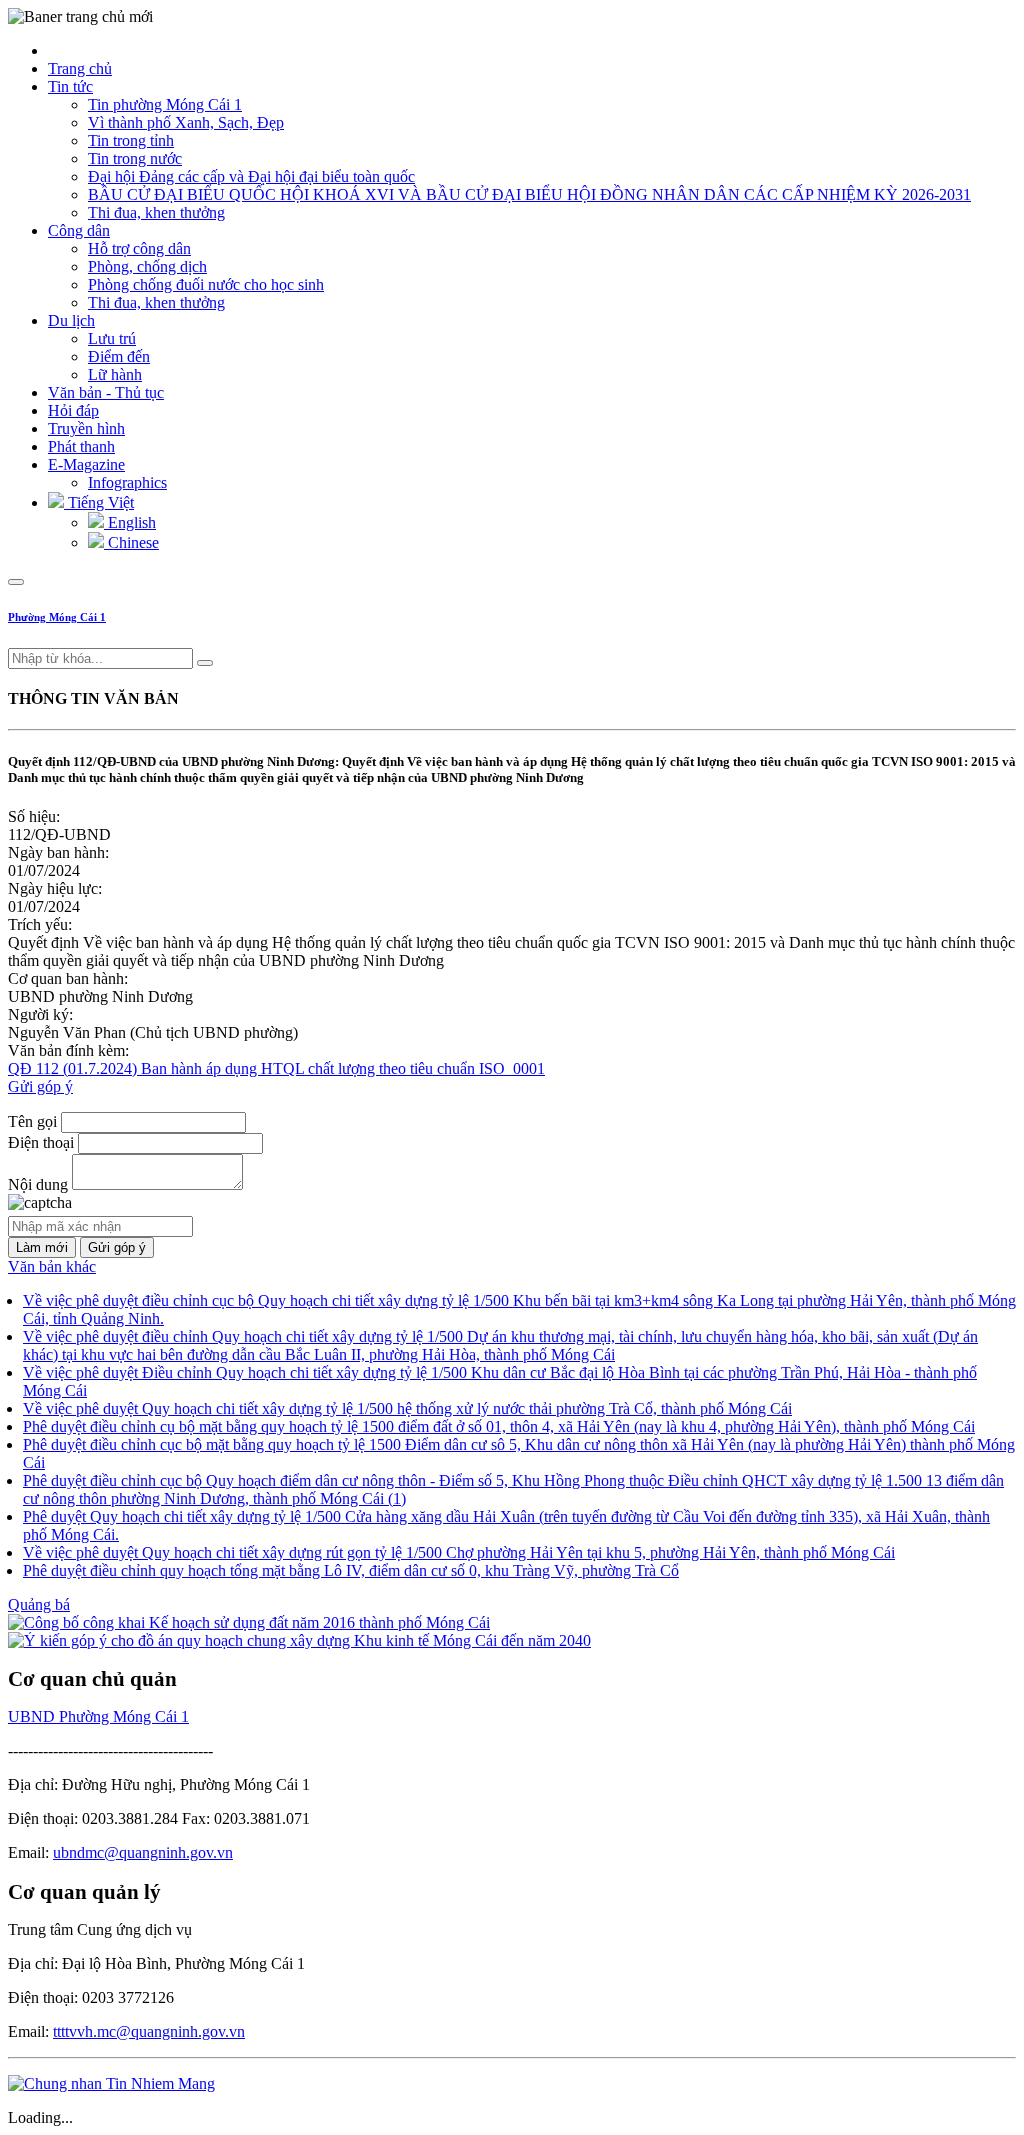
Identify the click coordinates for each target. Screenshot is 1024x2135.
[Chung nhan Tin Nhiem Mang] (111, 2083)
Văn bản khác (52, 1266)
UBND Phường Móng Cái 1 (98, 1716)
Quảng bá (39, 1604)
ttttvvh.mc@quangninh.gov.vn (149, 2031)
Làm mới (42, 1247)
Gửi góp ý (40, 1086)
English (130, 522)
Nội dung (38, 1184)
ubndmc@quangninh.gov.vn (143, 1852)
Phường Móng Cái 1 (57, 617)
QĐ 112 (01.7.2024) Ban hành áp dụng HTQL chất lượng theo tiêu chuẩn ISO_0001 (276, 1068)
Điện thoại (41, 1142)
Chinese (131, 542)
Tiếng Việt (99, 502)
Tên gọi (32, 1121)
